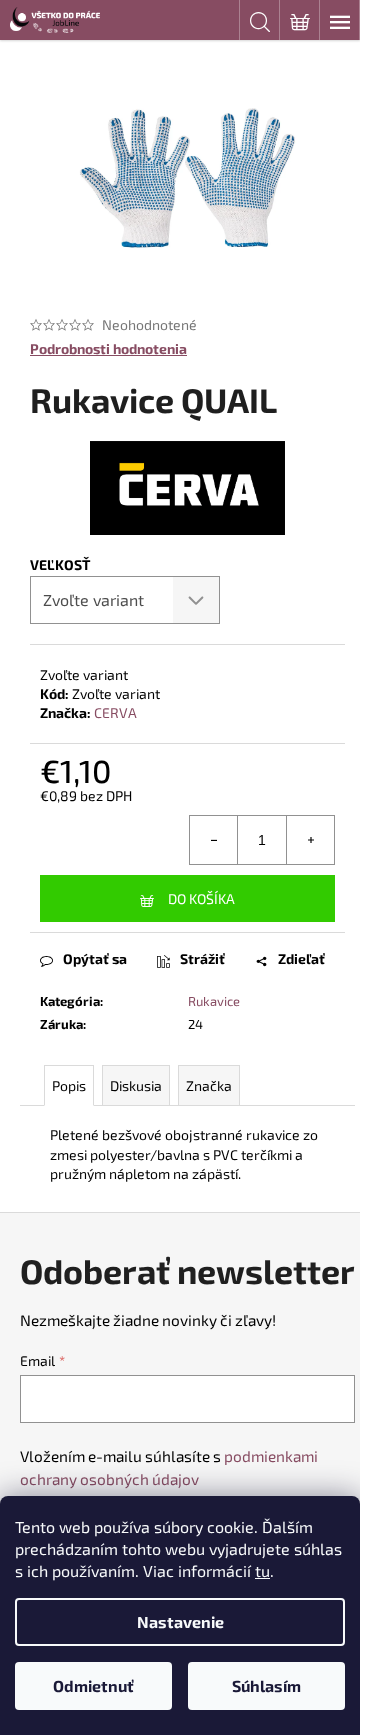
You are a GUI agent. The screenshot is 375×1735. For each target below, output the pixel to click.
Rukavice (214, 1001)
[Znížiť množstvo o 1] (214, 840)
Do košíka (201, 898)
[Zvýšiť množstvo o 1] (310, 840)
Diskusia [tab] (136, 1085)
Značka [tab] (209, 1085)
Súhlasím (266, 1685)
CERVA (115, 712)
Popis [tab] (69, 1085)
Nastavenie (180, 1621)
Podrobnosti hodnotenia (108, 348)
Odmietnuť (93, 1685)
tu (262, 1570)
